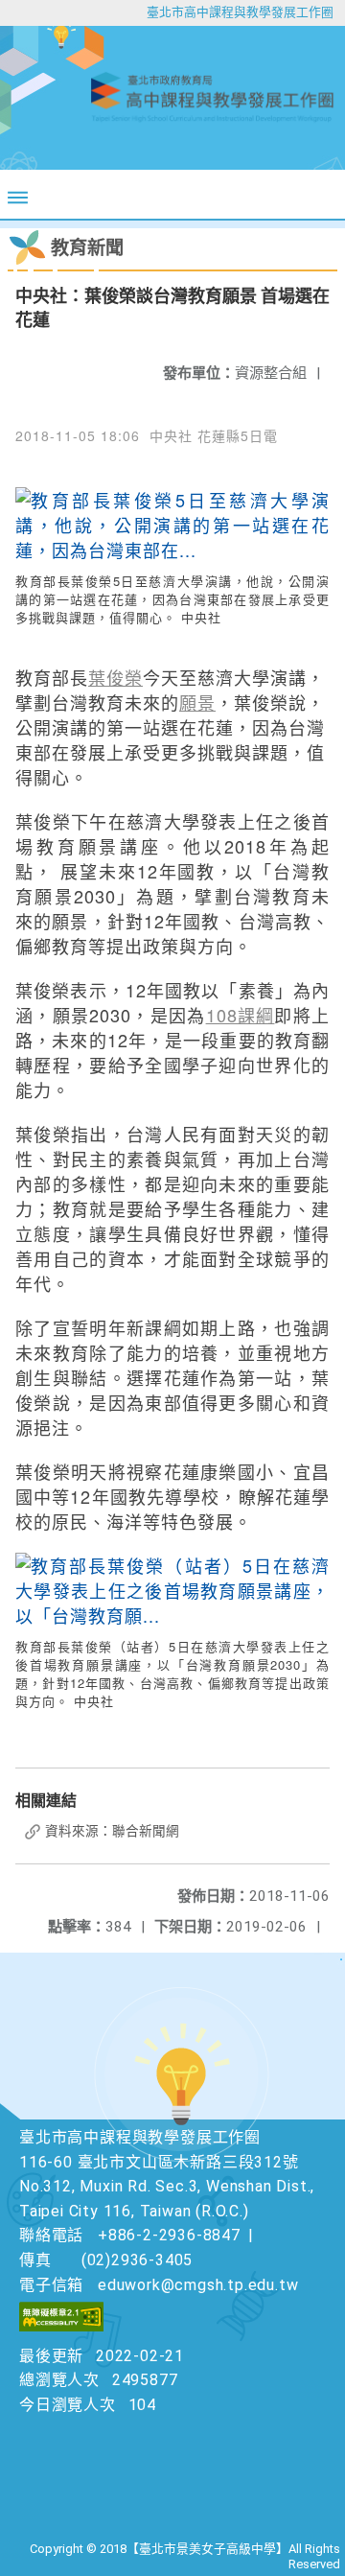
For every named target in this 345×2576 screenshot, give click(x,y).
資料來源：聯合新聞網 (111, 1831)
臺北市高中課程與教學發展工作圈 (240, 12)
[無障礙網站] (61, 2326)
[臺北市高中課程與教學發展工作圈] (172, 98)
